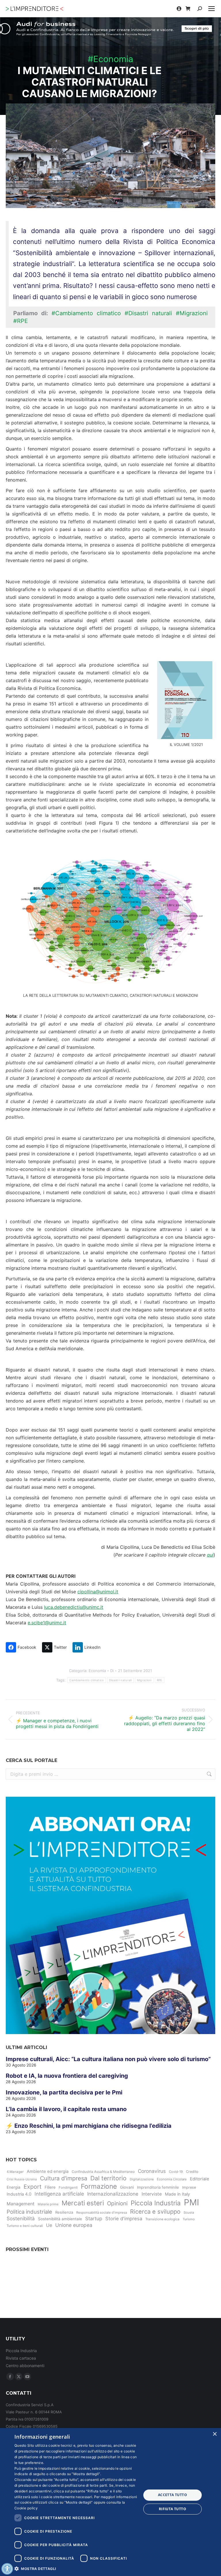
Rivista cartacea (21, 2358)
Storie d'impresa (124, 2219)
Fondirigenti (68, 2188)
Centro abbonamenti (25, 2366)
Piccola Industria (156, 2203)
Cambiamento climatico (86, 1680)
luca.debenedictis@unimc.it (74, 1607)
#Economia (110, 59)
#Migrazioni (192, 313)
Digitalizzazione (142, 2179)
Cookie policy (26, 2508)
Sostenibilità (21, 2219)
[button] (76, 2568)
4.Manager (15, 2172)
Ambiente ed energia (48, 2171)
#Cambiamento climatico (86, 313)
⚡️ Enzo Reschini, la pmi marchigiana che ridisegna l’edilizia (89, 2126)
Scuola (189, 2213)
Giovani (127, 2187)
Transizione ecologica (162, 2219)
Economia (97, 1671)
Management (21, 2204)
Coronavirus (152, 2171)
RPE (160, 1680)
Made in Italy (177, 2194)
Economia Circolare (172, 2179)
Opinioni (117, 2203)
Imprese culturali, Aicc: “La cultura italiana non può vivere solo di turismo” (108, 2059)
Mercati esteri (83, 2203)
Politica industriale (29, 2212)
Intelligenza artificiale (59, 2194)
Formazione (99, 2186)
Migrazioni (144, 1680)
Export (33, 2187)
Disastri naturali (120, 1680)
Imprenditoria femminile (158, 2187)
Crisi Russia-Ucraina (22, 2179)
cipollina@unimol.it (98, 1592)
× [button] (215, 2434)
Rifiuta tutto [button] (173, 2509)
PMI (192, 2202)
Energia (14, 2187)
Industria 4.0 (19, 2194)
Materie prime (48, 2204)
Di (112, 1671)
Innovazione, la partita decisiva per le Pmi (64, 2092)
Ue (49, 2225)
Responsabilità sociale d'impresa (102, 2213)
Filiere (50, 2187)
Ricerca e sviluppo (155, 2212)
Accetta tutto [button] (173, 2495)
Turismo (189, 2219)
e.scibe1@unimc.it (47, 1623)
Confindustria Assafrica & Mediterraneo (103, 2172)
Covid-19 (176, 2172)
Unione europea (74, 2225)
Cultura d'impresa (64, 2178)
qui (210, 1555)
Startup (94, 2219)
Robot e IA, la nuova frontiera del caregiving (67, 2076)
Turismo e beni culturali (25, 2226)
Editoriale (200, 2179)
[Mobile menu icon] (212, 9)
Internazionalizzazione (113, 2194)
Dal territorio (108, 2178)
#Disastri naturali (148, 313)
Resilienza (64, 2212)
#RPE (21, 321)
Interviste (152, 2194)
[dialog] (110, 2502)
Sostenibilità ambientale (60, 2219)
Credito (192, 2172)
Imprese (189, 2187)
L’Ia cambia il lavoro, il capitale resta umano (66, 2109)
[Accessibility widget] (7, 2569)
